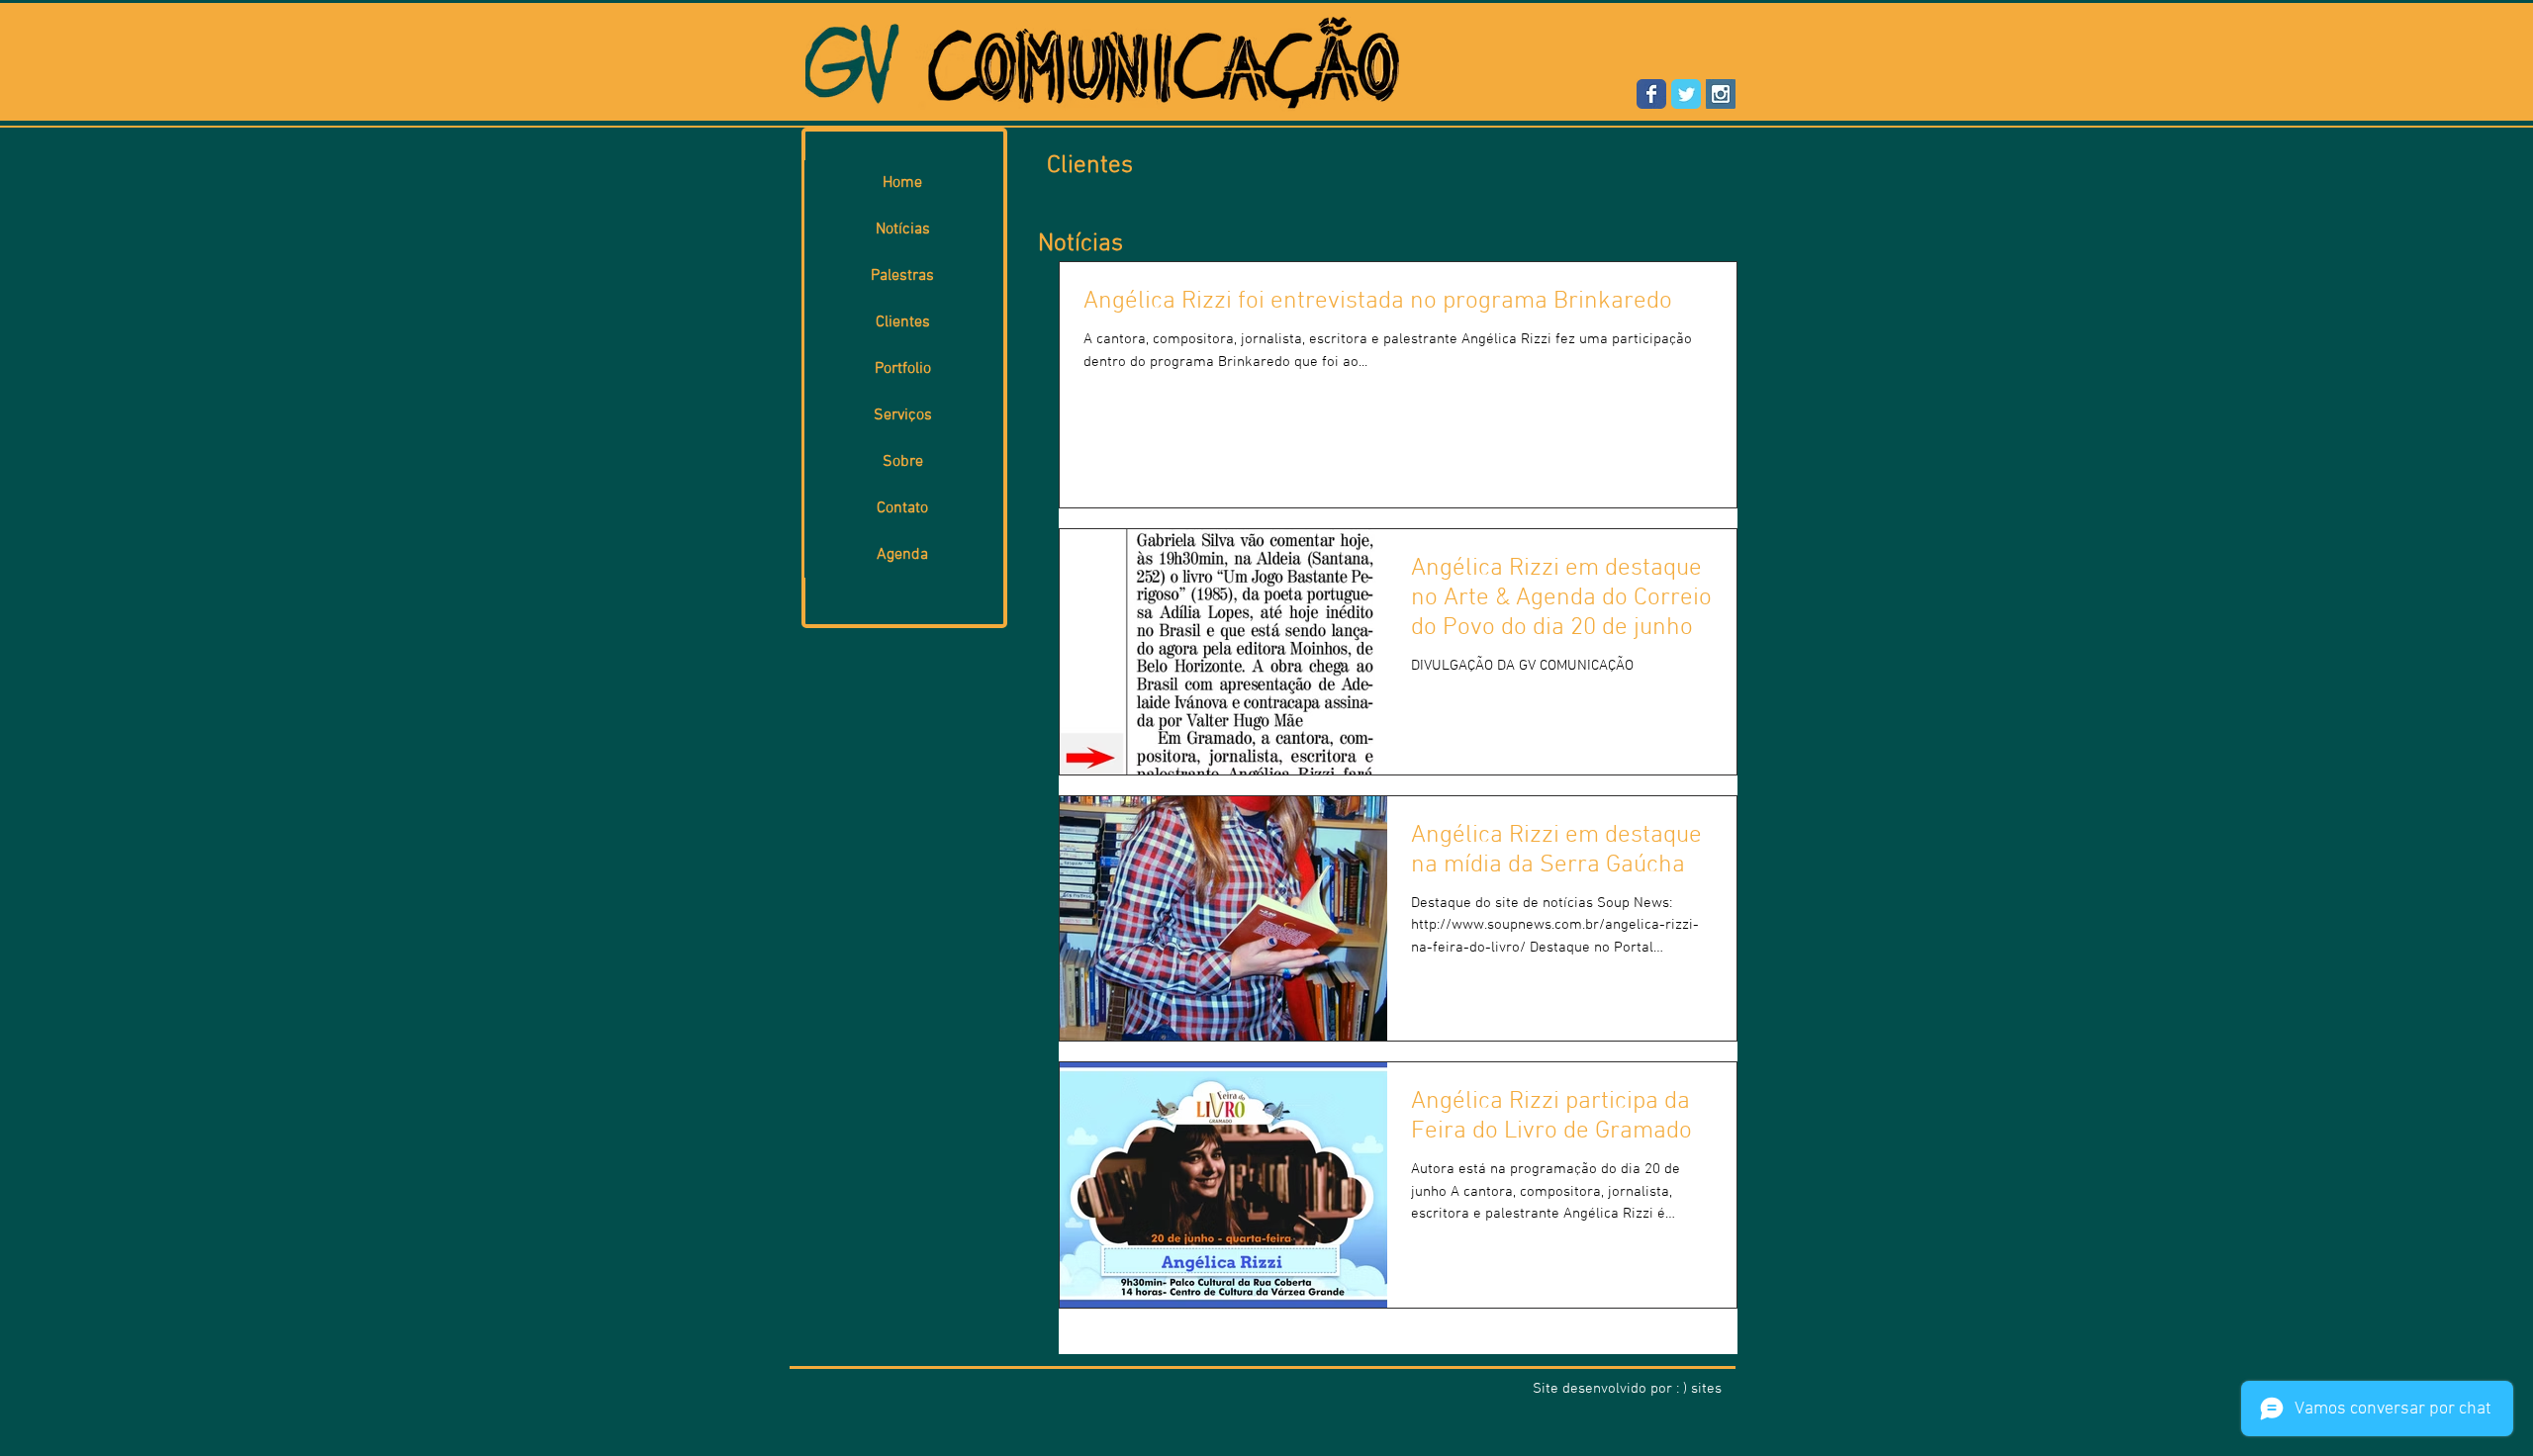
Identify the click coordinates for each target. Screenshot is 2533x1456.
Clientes (903, 322)
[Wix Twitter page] (1686, 94)
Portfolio (903, 369)
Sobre (903, 462)
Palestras (902, 276)
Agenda (902, 555)
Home (902, 183)
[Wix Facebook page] (1651, 94)
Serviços (903, 415)
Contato (902, 508)
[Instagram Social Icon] (1721, 94)
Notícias (903, 229)
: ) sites (1699, 1389)
